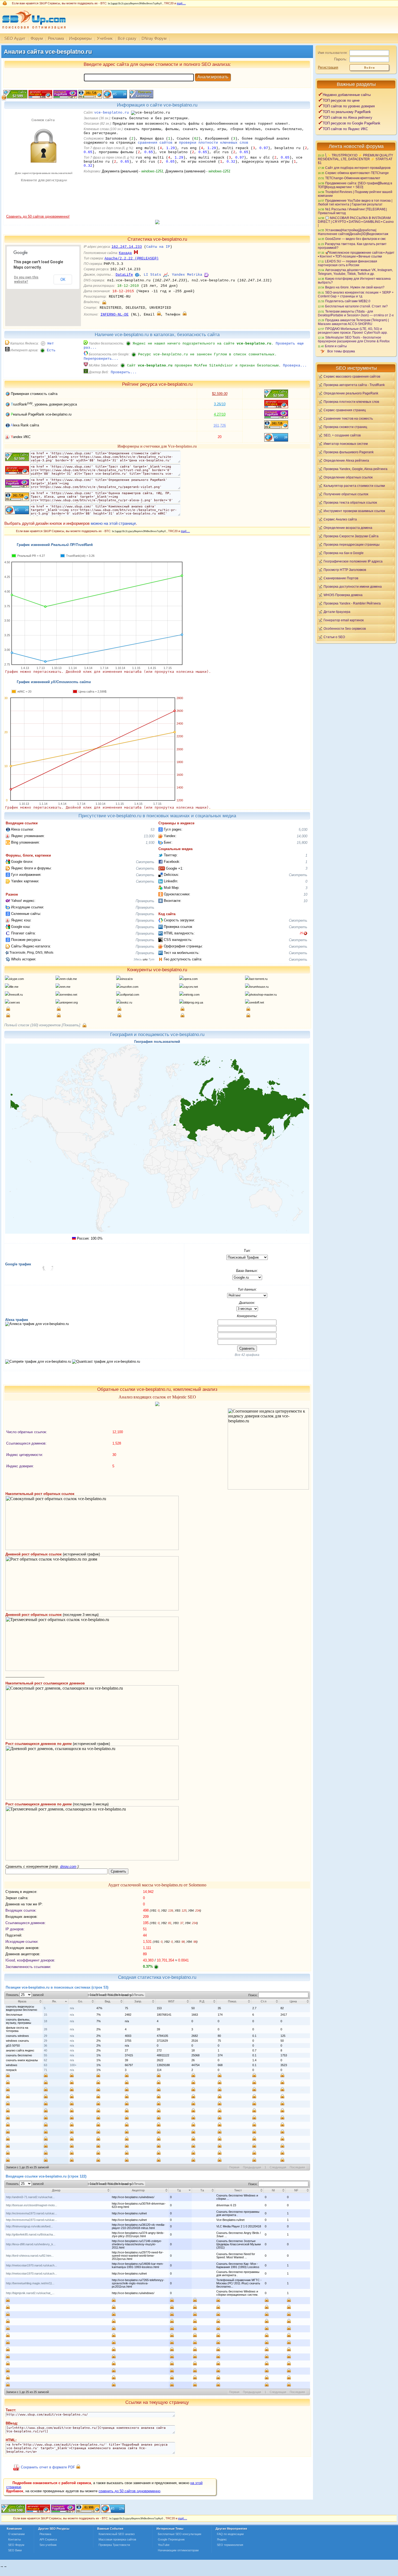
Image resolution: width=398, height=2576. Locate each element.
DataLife (124, 275)
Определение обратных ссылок (348, 477)
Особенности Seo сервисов (345, 628)
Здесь (138, 959)
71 (45, 2070)
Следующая (278, 2167)
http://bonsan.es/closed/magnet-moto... (32, 2205)
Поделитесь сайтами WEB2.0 (348, 301)
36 (45, 2046)
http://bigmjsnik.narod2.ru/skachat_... (30, 2293)
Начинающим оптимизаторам (178, 2550)
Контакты (14, 2539)
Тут (151, 959)
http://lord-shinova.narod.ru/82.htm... (30, 2256)
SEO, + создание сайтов (342, 435)
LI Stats (152, 275)
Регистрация (328, 67)
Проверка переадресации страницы (352, 544)
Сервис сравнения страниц (345, 410)
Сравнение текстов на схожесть (348, 418)
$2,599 (220, 394)
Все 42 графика (247, 1355)
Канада (125, 253)
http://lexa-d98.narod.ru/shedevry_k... (31, 2244)
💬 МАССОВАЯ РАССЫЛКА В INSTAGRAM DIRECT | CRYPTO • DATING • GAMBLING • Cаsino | (356, 221)
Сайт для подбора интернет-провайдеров (358, 168)
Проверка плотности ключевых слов (351, 402)
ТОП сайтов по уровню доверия (349, 106)
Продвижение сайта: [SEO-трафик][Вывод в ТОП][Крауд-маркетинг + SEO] (355, 185)
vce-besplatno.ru (112, 113)
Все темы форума (341, 351)
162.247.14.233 (127, 247)
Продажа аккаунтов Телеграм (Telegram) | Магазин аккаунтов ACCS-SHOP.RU (353, 322)
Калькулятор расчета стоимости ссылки (354, 486)
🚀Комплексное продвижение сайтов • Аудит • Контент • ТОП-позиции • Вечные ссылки (356, 254)
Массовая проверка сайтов (117, 2539)
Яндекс (222, 2539)
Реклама (56, 38)
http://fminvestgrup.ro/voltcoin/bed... (29, 2226)
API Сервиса (48, 2539)
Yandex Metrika (187, 275)
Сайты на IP (158, 247)
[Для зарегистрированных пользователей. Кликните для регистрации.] (104, 302)
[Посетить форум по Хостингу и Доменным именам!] (157, 223)
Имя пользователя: (333, 53)
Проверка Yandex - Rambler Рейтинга (352, 603)
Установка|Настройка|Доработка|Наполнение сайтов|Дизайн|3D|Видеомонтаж (353, 232)
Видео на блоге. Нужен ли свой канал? (355, 287)
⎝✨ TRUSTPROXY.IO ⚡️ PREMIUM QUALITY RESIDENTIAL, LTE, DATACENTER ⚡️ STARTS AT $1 (355, 159)
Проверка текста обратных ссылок (350, 502)
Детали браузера (337, 612)
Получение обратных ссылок (346, 494)
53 (152, 830)
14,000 (302, 836)
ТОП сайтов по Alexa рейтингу (348, 118)
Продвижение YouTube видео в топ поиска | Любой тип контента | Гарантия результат (355, 202)
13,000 (149, 836)
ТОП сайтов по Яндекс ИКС (345, 129)
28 (45, 2029)
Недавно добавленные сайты (347, 95)
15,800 (302, 843)
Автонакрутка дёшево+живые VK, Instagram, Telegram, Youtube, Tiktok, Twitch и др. (355, 272)
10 (305, 894)
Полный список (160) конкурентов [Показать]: (43, 1025)
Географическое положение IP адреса (353, 561)
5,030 (303, 830)
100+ (73, 2065)
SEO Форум (16, 2545)
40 (45, 2050)
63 (45, 2065)
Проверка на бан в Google (344, 553)
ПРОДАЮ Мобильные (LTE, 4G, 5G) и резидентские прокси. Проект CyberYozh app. (353, 331)
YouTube (164, 2545)
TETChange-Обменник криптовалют (353, 178)
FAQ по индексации (230, 2534)
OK (63, 279)
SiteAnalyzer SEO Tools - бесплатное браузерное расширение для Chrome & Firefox (354, 339)
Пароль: (341, 59)
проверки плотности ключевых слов (214, 143)
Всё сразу (127, 38)
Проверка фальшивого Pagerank (349, 452)
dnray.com (68, 1866)
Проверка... (295, 366)
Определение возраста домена (348, 528)
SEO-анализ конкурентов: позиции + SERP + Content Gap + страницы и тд (356, 294)
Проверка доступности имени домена (353, 586)
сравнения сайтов (155, 143)
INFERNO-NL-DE (115, 315)
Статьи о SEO (334, 637)
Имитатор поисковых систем (346, 444)
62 (45, 2060)
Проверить (145, 901)
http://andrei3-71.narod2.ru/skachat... (30, 2197)
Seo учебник (48, 2545)
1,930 (150, 843)
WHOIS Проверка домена (343, 595)
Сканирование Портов (341, 578)
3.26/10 (220, 404)
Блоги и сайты (336, 346)
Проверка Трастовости (114, 2545)
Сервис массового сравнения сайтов (352, 376)
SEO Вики (15, 2550)
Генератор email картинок (344, 620)
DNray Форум (154, 38)
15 (45, 2015)
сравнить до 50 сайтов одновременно (129, 2491)
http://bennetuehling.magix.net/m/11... (30, 2283)
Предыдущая (252, 2167)
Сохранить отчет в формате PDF (48, 2467)
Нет (51, 344)
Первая (234, 2167)
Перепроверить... (101, 359)
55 (45, 2055)
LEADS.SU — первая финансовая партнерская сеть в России (348, 263)
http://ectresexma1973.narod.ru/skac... (32, 2213)
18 (45, 2021)
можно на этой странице (113, 523)
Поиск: (253, 1995)
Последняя (297, 2167)
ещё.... (181, 3)
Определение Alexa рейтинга (346, 460)
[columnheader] (24, 2001)
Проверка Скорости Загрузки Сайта (351, 536)
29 (45, 2036)
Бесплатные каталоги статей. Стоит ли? (356, 306)
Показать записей (25, 1995)
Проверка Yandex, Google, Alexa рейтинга (355, 469)
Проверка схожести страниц (345, 427)
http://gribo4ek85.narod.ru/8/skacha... (31, 2234)
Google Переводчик (171, 2539)
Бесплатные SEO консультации (180, 2534)
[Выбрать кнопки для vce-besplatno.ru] (141, 97)
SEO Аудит (15, 38)
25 (301, 933)
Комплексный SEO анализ (117, 2534)
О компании (16, 2534)
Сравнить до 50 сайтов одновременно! (38, 216)
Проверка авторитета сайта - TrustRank (354, 385)
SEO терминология (230, 2545)
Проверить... (124, 372)
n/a (72, 2008)
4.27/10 (220, 414)
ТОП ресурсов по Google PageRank (352, 123)
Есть (51, 350)
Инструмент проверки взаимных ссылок (354, 511)
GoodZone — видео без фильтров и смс (355, 239)
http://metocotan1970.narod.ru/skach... (31, 2265)
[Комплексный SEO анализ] (33, 32)
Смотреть (145, 862)
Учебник (105, 38)
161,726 (220, 425)
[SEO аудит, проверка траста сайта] (63, 2512)
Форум (37, 38)
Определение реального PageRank (351, 393)
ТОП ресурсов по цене (341, 100)
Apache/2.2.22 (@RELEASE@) (132, 258)
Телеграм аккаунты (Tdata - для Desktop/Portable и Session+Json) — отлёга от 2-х (356, 313)
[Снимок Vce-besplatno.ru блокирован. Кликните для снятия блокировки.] (43, 213)
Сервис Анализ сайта (340, 519)
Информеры (80, 38)
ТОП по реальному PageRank (347, 112)
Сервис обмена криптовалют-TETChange (357, 173)
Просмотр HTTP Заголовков (345, 570)
